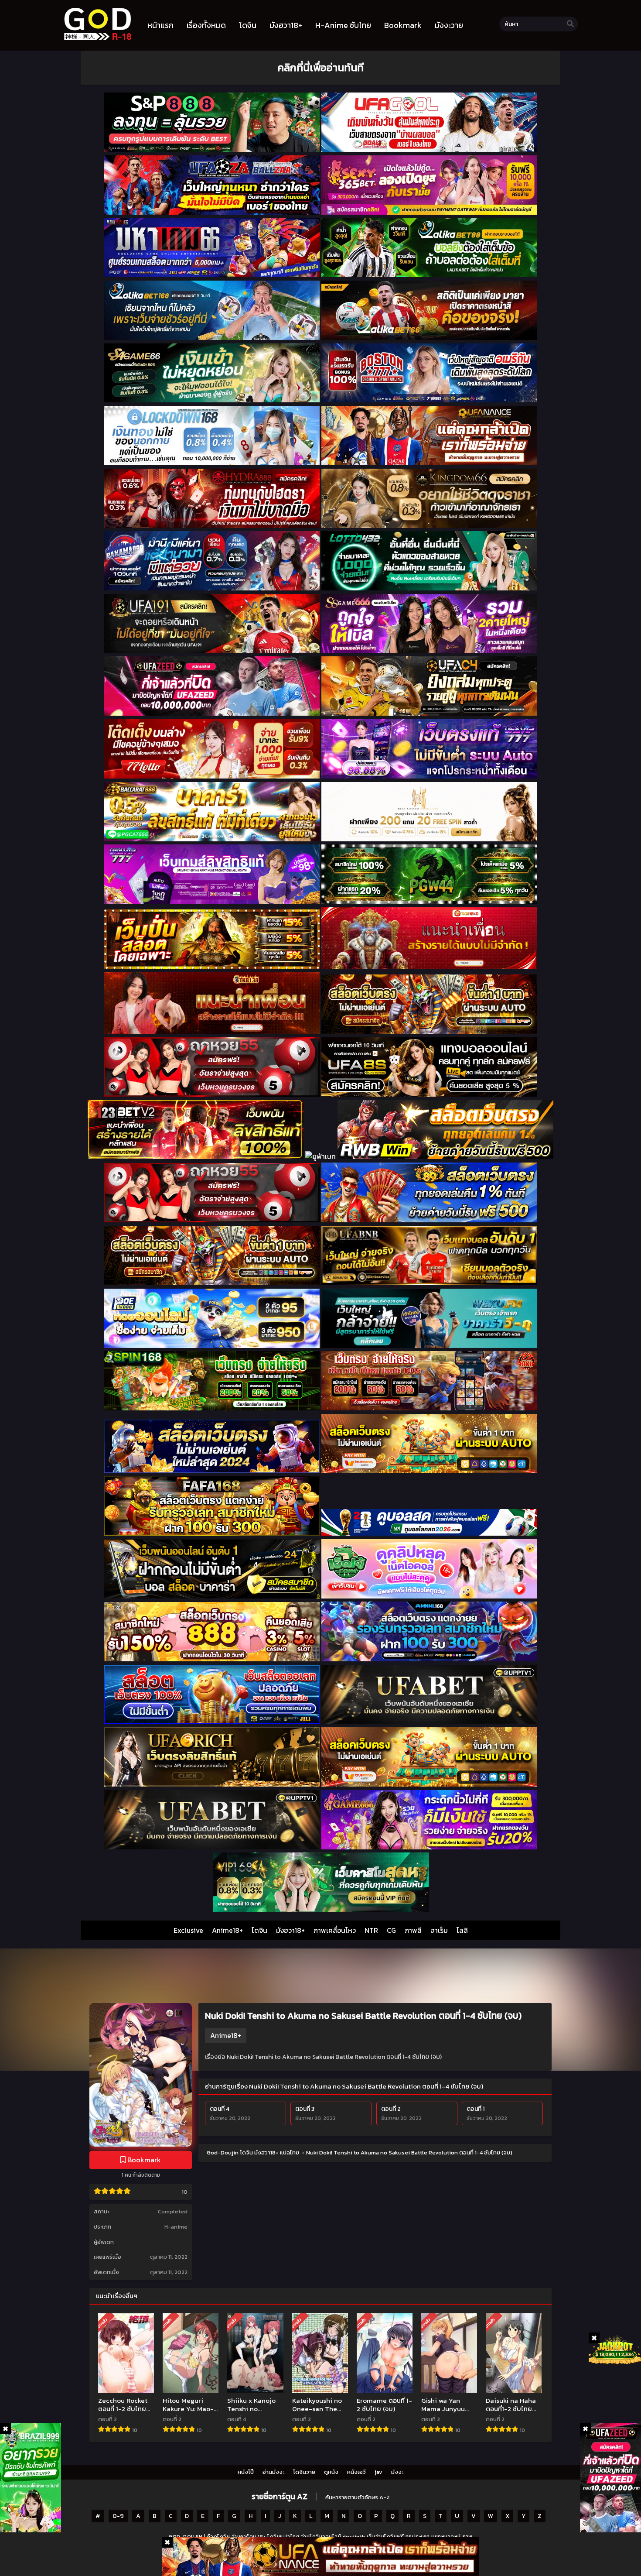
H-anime (176, 2227)
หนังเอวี (356, 2472)
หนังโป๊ (246, 2472)
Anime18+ (227, 1930)
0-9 (118, 2516)
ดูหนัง (331, 2472)
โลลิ (462, 1930)
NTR (371, 1930)
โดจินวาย (304, 2472)
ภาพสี (413, 1930)
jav (378, 2472)
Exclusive (188, 1930)
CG (391, 1930)
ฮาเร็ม (439, 1930)
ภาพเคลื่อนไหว (335, 1930)
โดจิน (259, 1930)
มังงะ (397, 2472)
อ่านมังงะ (273, 2472)
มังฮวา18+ (290, 1930)
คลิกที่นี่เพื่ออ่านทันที (320, 67)
